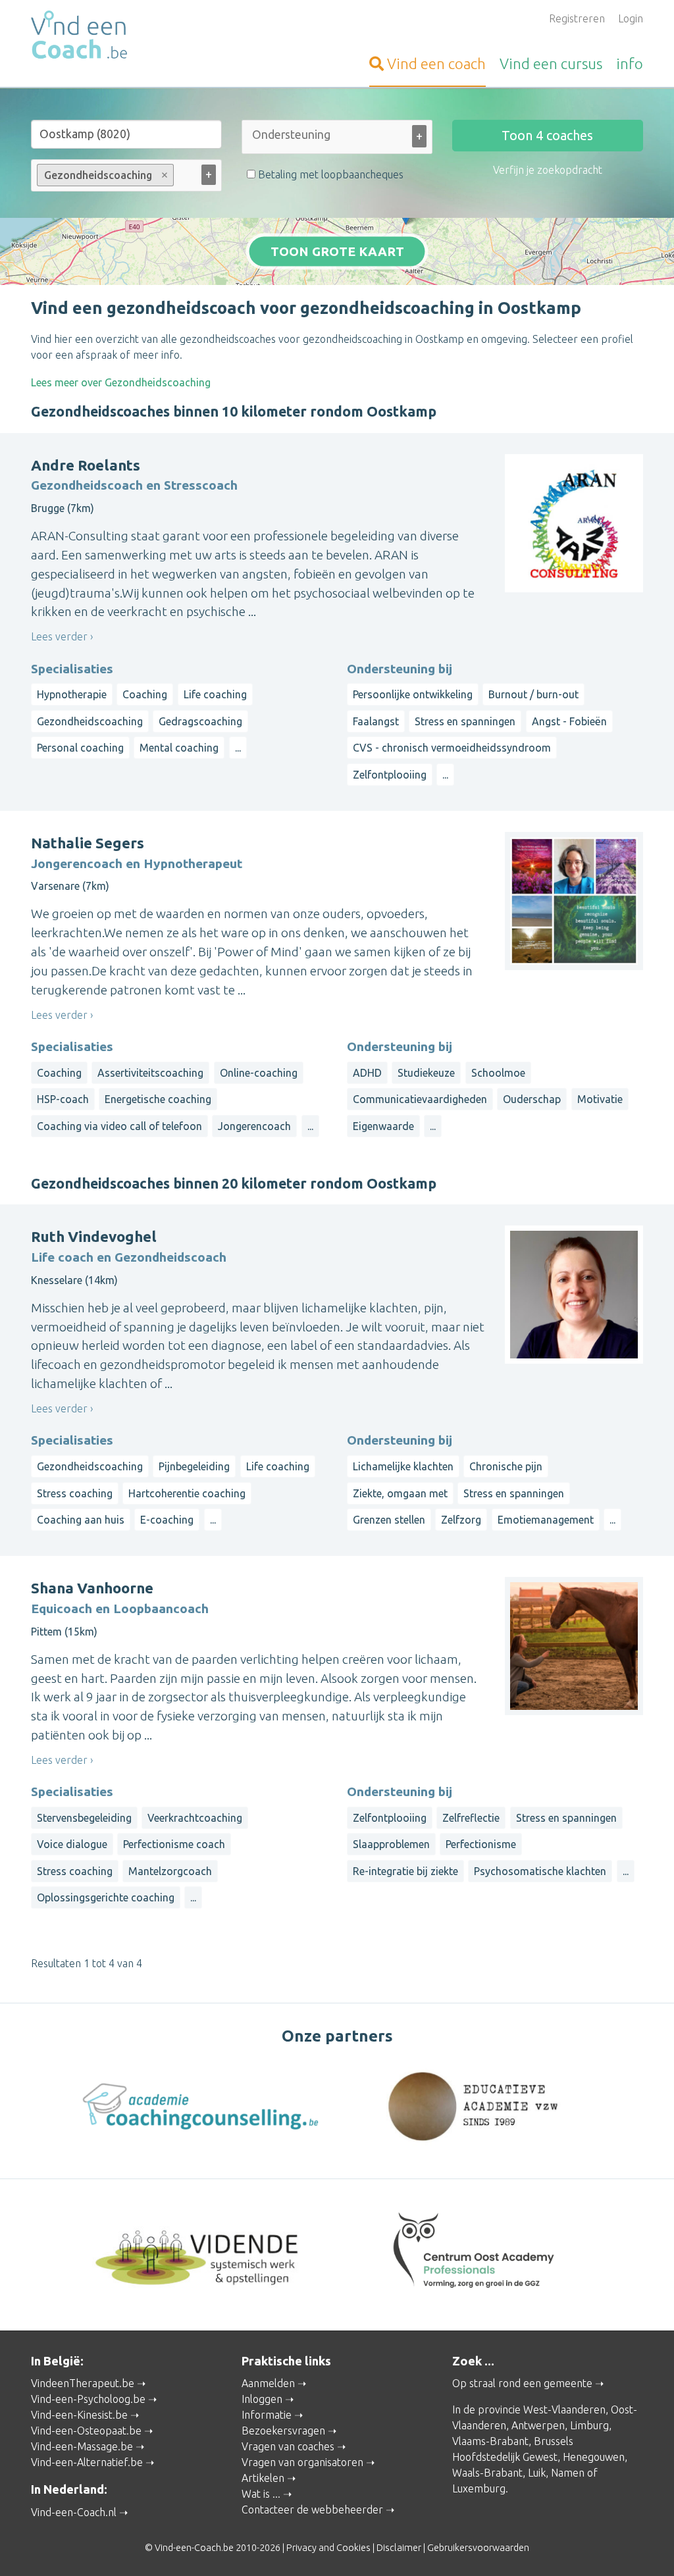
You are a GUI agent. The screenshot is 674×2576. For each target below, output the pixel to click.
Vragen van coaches (288, 2446)
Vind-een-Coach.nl (74, 2512)
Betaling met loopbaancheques (329, 174)
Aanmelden (268, 2383)
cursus (551, 64)
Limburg (589, 2425)
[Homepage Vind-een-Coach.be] (126, 37)
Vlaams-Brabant (490, 2441)
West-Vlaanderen (564, 2409)
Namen (568, 2473)
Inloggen (262, 2399)
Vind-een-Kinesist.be (79, 2415)
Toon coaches (547, 135)
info (630, 64)
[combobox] (337, 140)
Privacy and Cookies (328, 2548)
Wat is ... (261, 2494)
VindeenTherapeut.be (83, 2383)
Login (631, 18)
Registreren (577, 18)
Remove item (165, 175)
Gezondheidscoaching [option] (94, 175)
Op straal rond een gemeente (522, 2383)
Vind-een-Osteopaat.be (86, 2431)
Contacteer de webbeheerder (312, 2510)
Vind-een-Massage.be (82, 2446)
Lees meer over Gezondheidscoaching (121, 382)
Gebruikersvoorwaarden (478, 2548)
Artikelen (263, 2478)
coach (436, 64)
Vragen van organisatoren (302, 2462)
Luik (537, 2473)
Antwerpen (538, 2425)
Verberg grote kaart (337, 265)
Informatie (267, 2415)
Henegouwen (594, 2457)
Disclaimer (399, 2548)
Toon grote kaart (337, 251)
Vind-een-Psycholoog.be (88, 2399)
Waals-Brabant (487, 2473)
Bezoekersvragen (283, 2431)
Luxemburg (479, 2488)
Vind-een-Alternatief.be (87, 2462)
